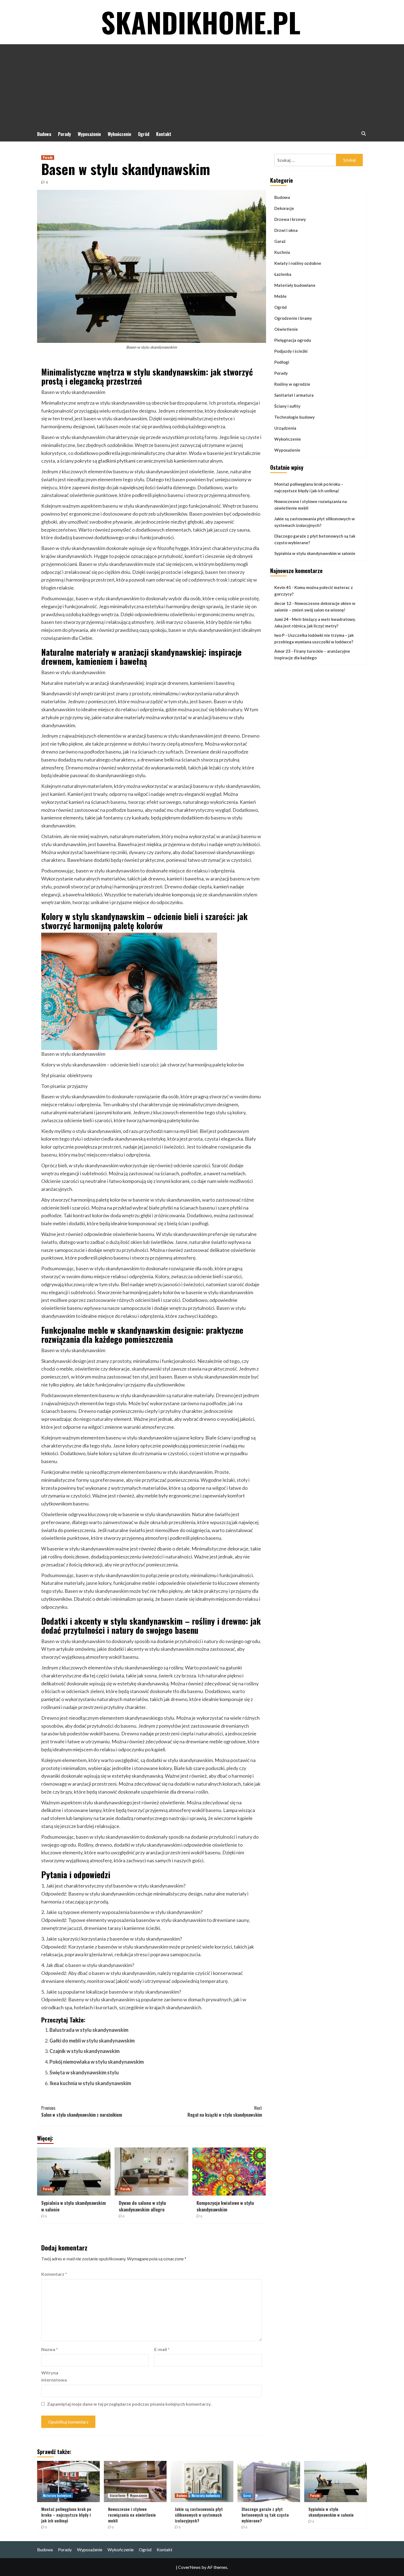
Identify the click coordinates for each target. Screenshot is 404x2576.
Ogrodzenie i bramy (293, 318)
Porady (64, 134)
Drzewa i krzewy (290, 219)
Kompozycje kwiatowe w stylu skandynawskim (225, 2206)
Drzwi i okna (286, 230)
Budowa (44, 134)
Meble (280, 296)
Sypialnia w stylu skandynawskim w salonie (74, 2206)
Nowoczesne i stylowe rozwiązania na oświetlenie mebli (311, 505)
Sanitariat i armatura (294, 395)
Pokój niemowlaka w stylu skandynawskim (97, 2062)
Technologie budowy (294, 417)
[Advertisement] (202, 85)
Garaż (280, 241)
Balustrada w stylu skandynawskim (89, 2030)
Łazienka (283, 274)
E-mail (162, 2349)
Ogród (144, 134)
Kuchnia (282, 252)
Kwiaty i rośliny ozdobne (298, 263)
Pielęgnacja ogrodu (293, 340)
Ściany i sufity (287, 406)
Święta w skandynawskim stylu (84, 2072)
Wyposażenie (89, 134)
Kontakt (164, 134)
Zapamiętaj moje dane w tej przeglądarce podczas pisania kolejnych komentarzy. (129, 2404)
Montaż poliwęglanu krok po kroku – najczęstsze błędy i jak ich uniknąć (309, 488)
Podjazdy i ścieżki (291, 351)
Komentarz (54, 2274)
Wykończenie (119, 134)
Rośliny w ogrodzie (292, 384)
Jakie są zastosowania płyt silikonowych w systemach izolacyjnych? (315, 522)
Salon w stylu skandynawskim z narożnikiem (82, 2111)
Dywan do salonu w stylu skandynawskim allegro (142, 2206)
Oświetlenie (286, 329)
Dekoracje (284, 208)
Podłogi (282, 362)
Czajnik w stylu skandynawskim (85, 2051)
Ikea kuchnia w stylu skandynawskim (90, 2083)
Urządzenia (285, 428)
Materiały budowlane (295, 285)
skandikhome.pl (201, 22)
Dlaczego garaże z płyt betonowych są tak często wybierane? (315, 540)
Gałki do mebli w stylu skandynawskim (92, 2041)
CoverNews (189, 2567)
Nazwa (50, 2349)
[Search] (363, 134)
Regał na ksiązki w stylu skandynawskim (225, 2111)
